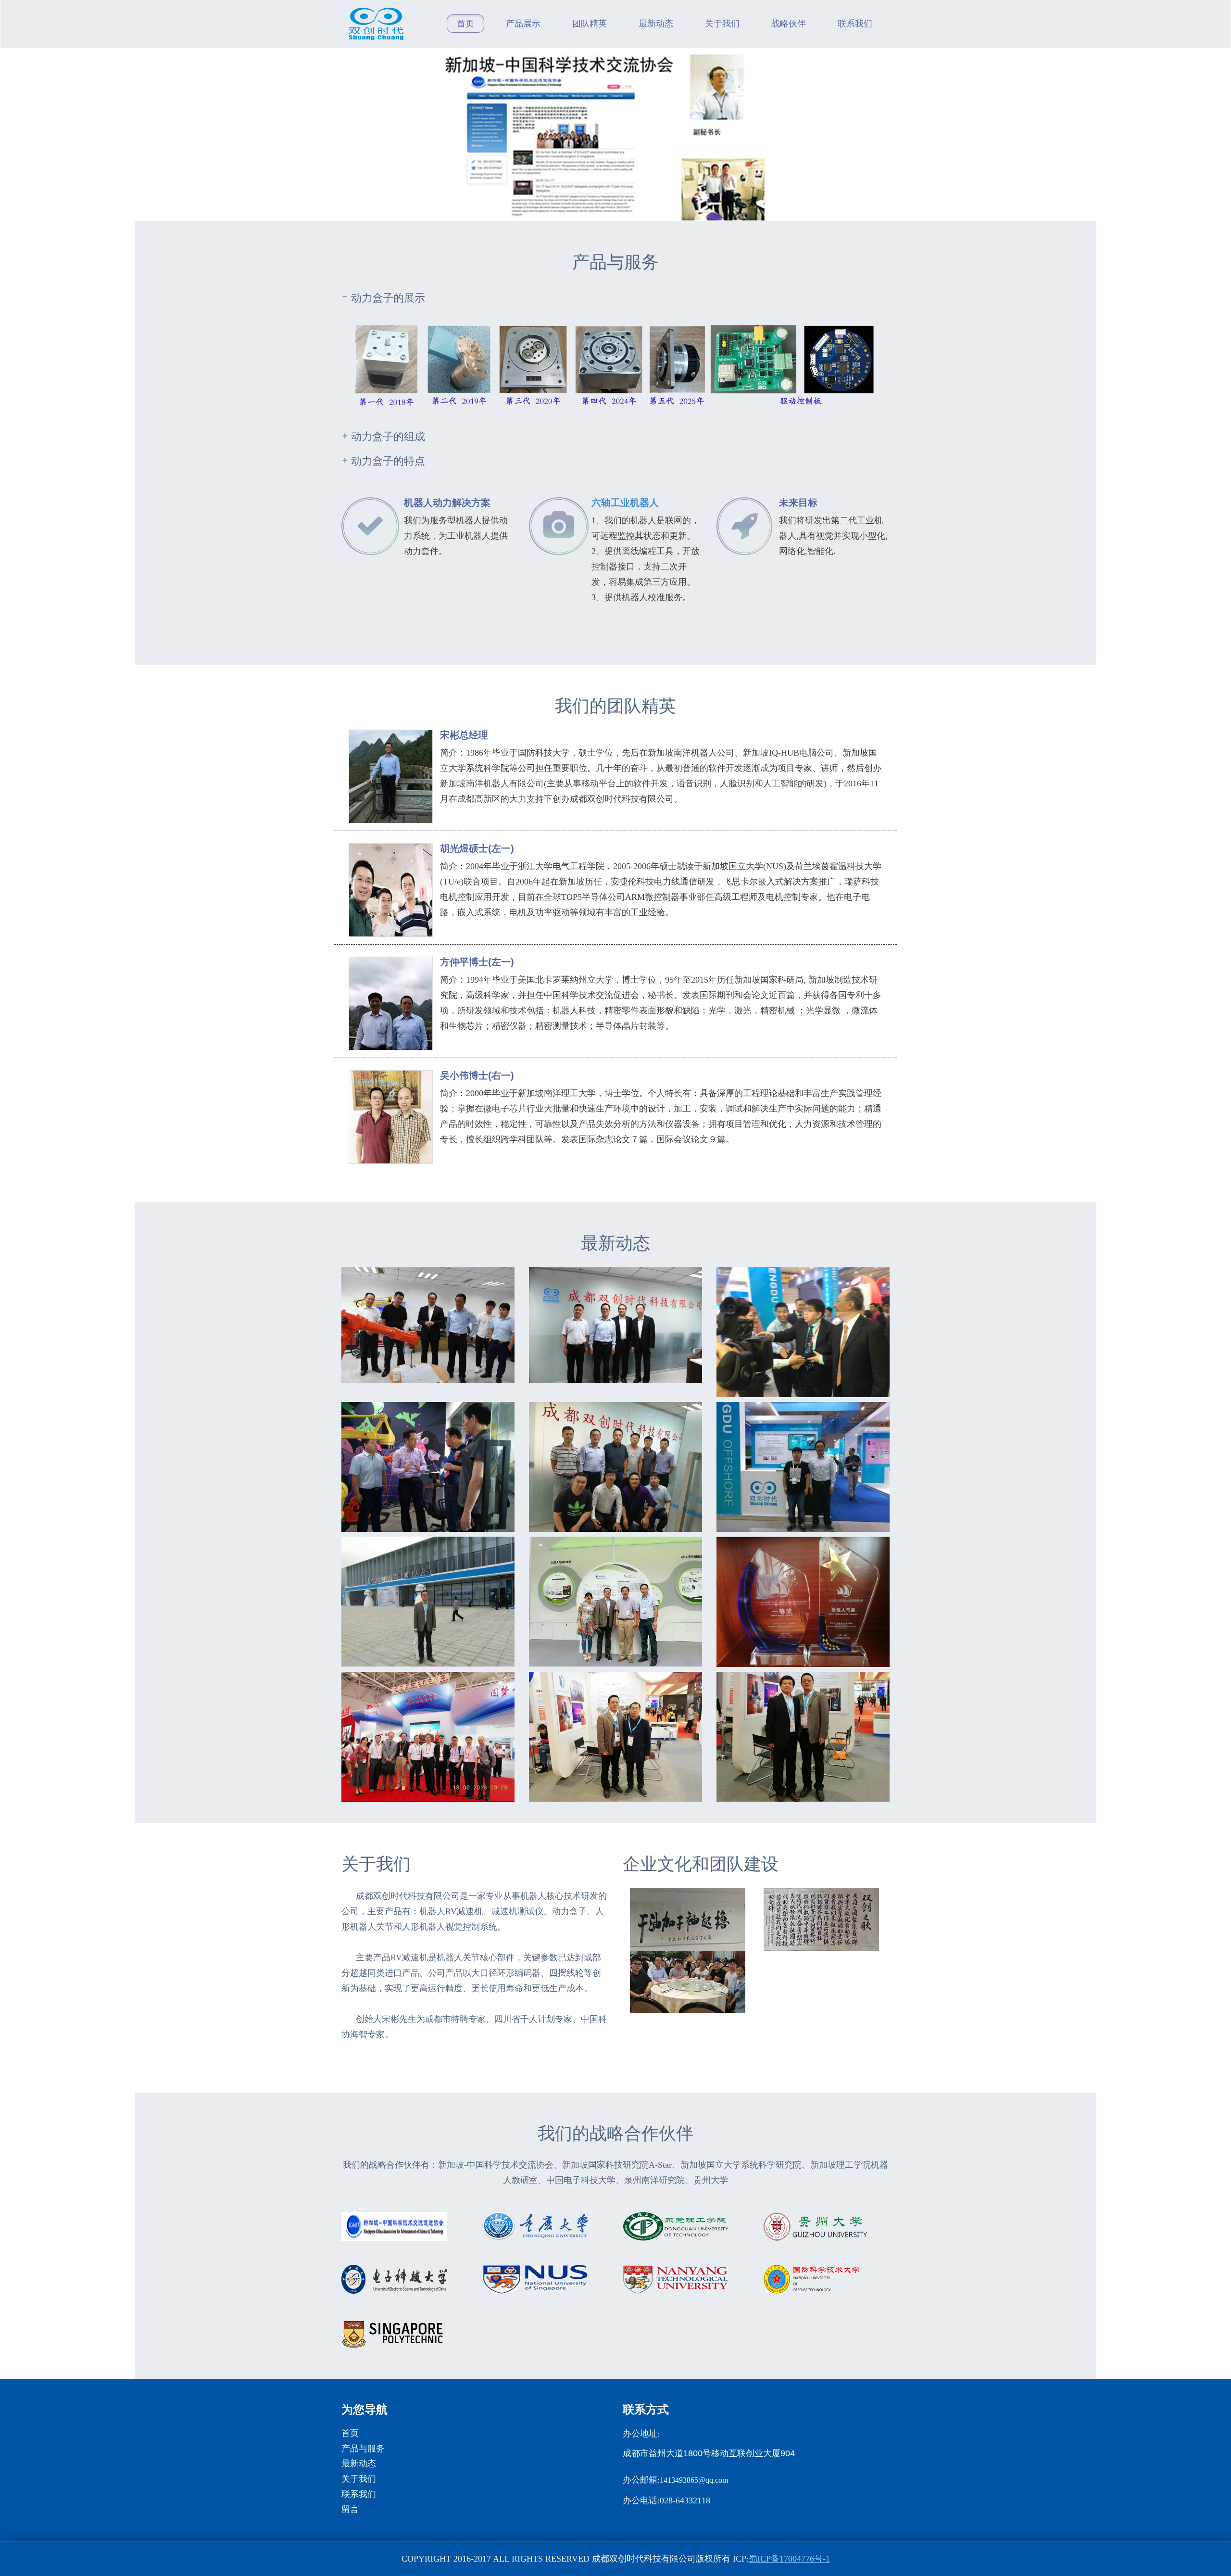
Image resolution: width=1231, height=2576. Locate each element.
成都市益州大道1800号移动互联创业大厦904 (709, 2453)
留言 (350, 2509)
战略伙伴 (789, 24)
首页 (465, 24)
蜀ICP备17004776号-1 (789, 2559)
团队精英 (590, 24)
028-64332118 (685, 2500)
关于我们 (722, 24)
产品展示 (523, 24)
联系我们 (855, 24)
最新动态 (656, 24)
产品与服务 (363, 2449)
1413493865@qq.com (694, 2480)
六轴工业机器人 (625, 503)
